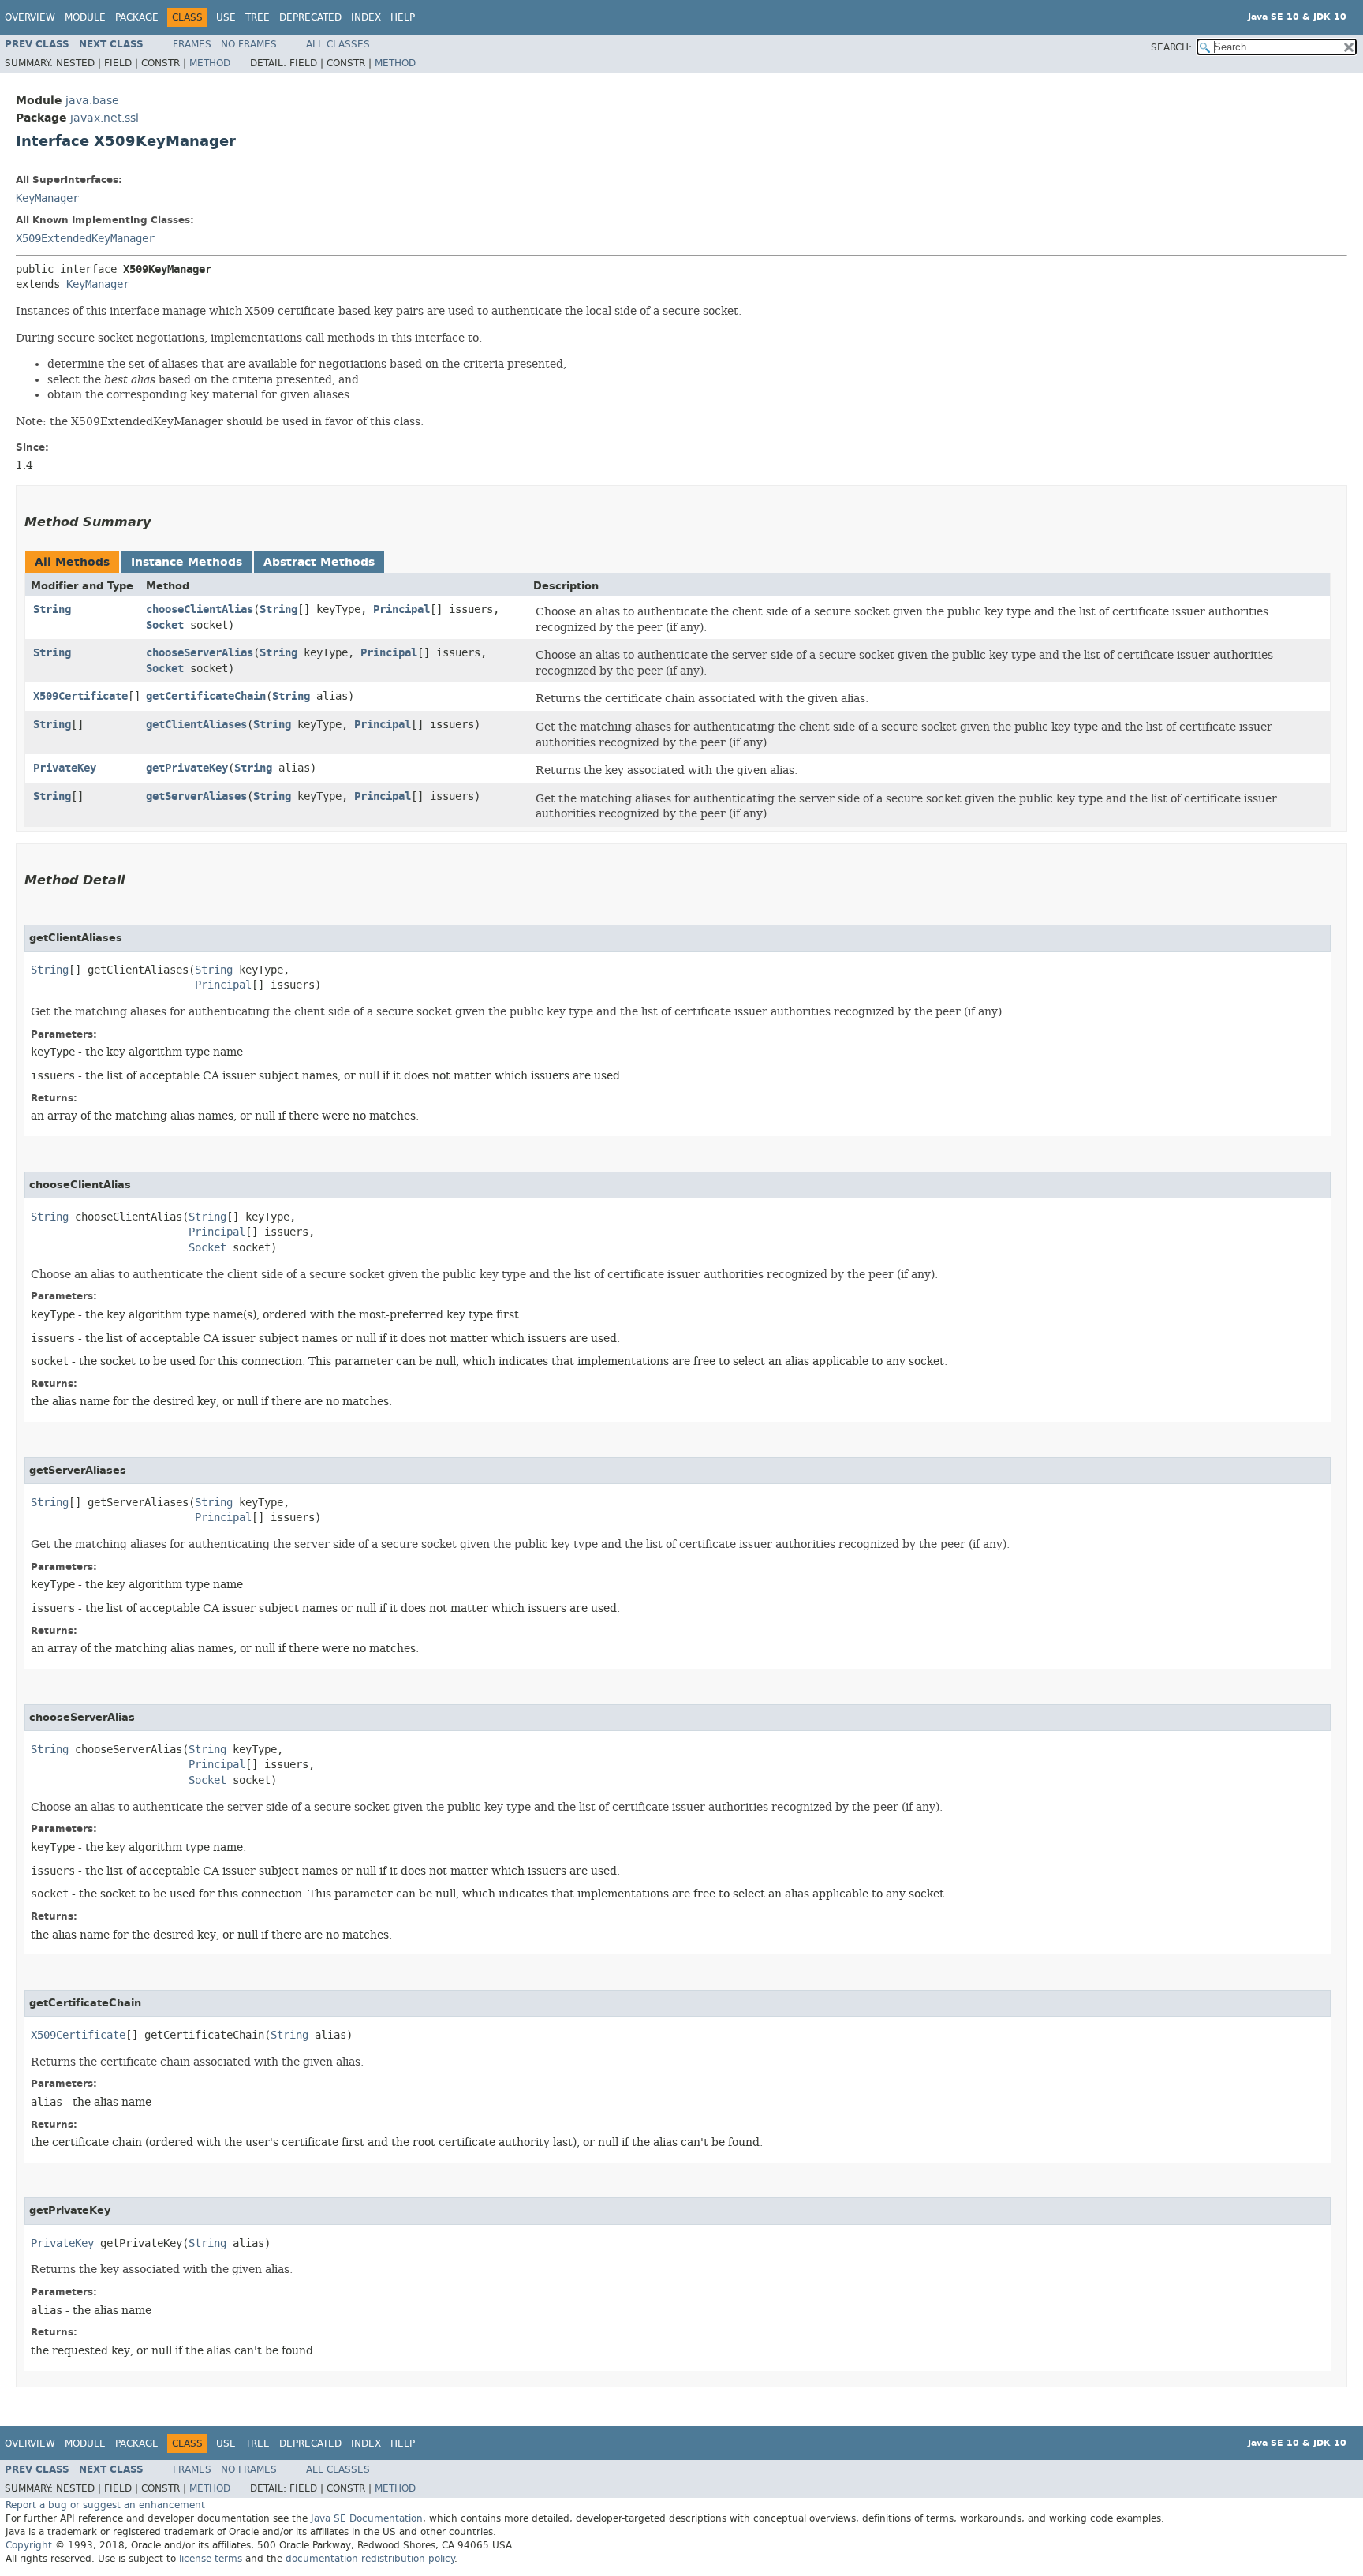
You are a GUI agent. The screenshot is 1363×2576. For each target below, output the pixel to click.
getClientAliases (196, 725)
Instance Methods (187, 562)
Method (210, 63)
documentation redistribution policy (370, 2559)
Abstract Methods (319, 562)
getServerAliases (196, 796)
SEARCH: (1171, 47)
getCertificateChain (206, 696)
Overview (30, 17)
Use (226, 17)
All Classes (338, 44)
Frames (192, 44)
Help (403, 17)
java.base (92, 101)
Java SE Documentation (367, 2518)
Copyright (29, 2545)
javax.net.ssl (105, 118)
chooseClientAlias (200, 609)
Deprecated (310, 17)
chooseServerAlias (200, 653)
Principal (401, 609)
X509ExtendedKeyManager (85, 239)
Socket (165, 625)
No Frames (249, 44)
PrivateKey (65, 768)
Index (366, 17)
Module (85, 17)
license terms (211, 2559)
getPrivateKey (187, 768)
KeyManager (47, 198)
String (52, 609)
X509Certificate (80, 696)
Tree (258, 17)
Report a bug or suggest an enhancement (105, 2505)
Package (137, 17)
